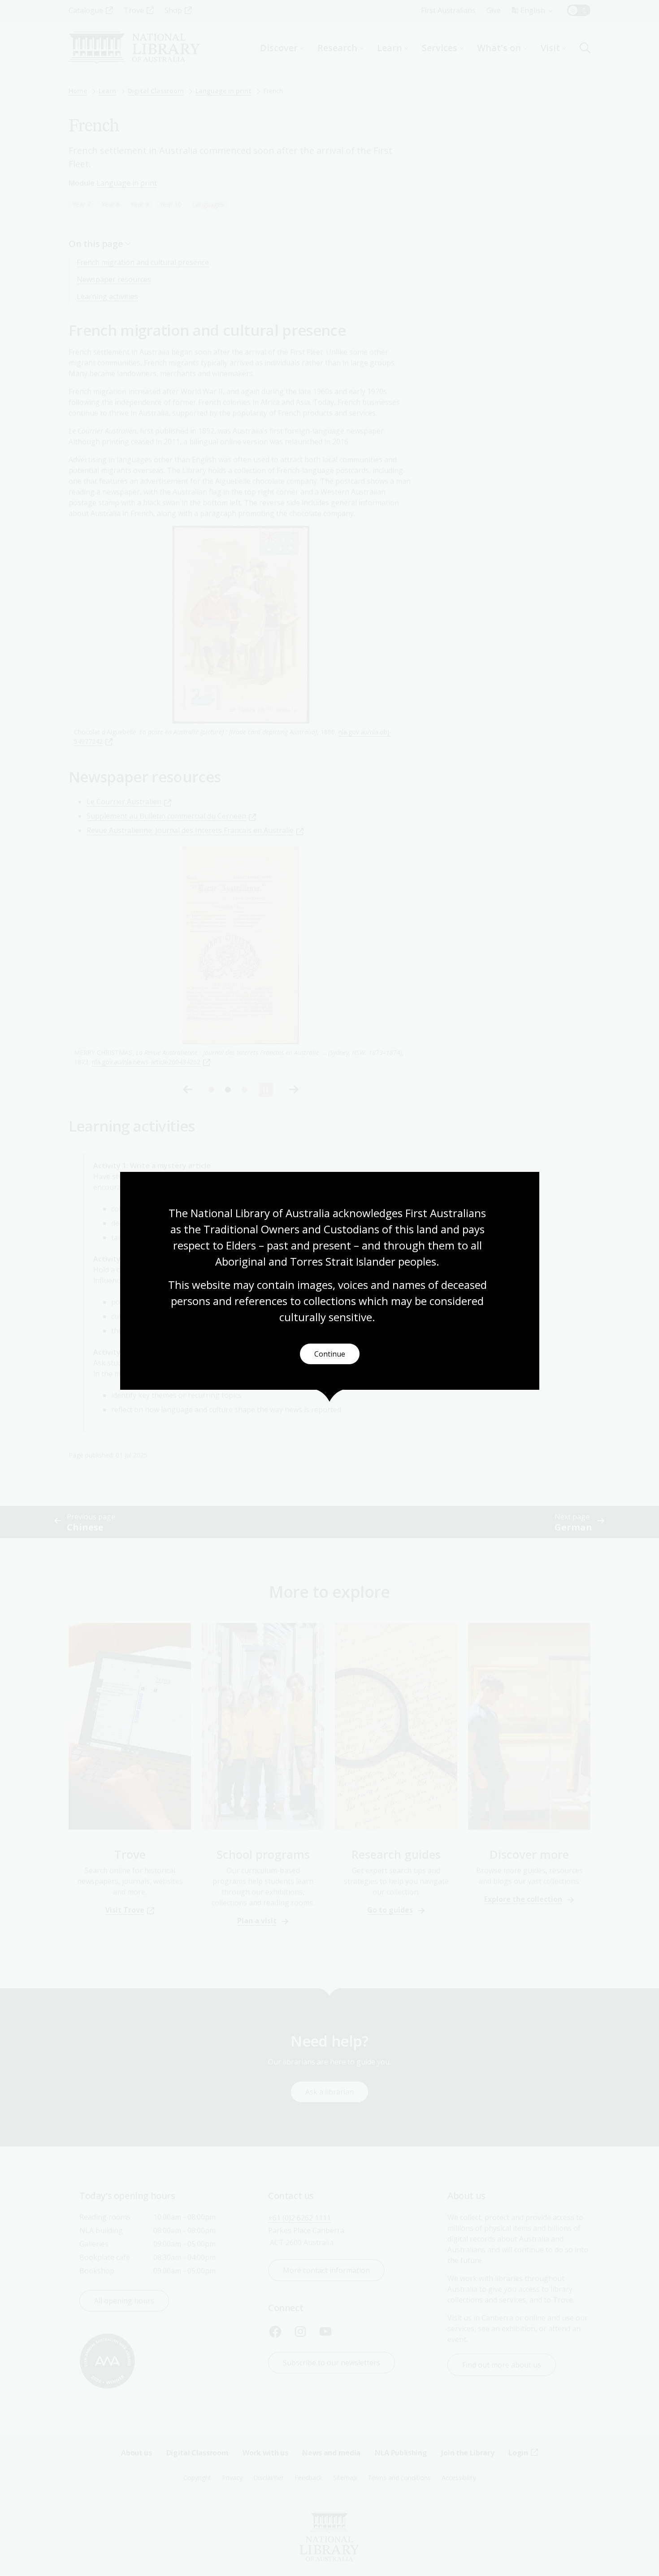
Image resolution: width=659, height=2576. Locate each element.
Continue (330, 1354)
